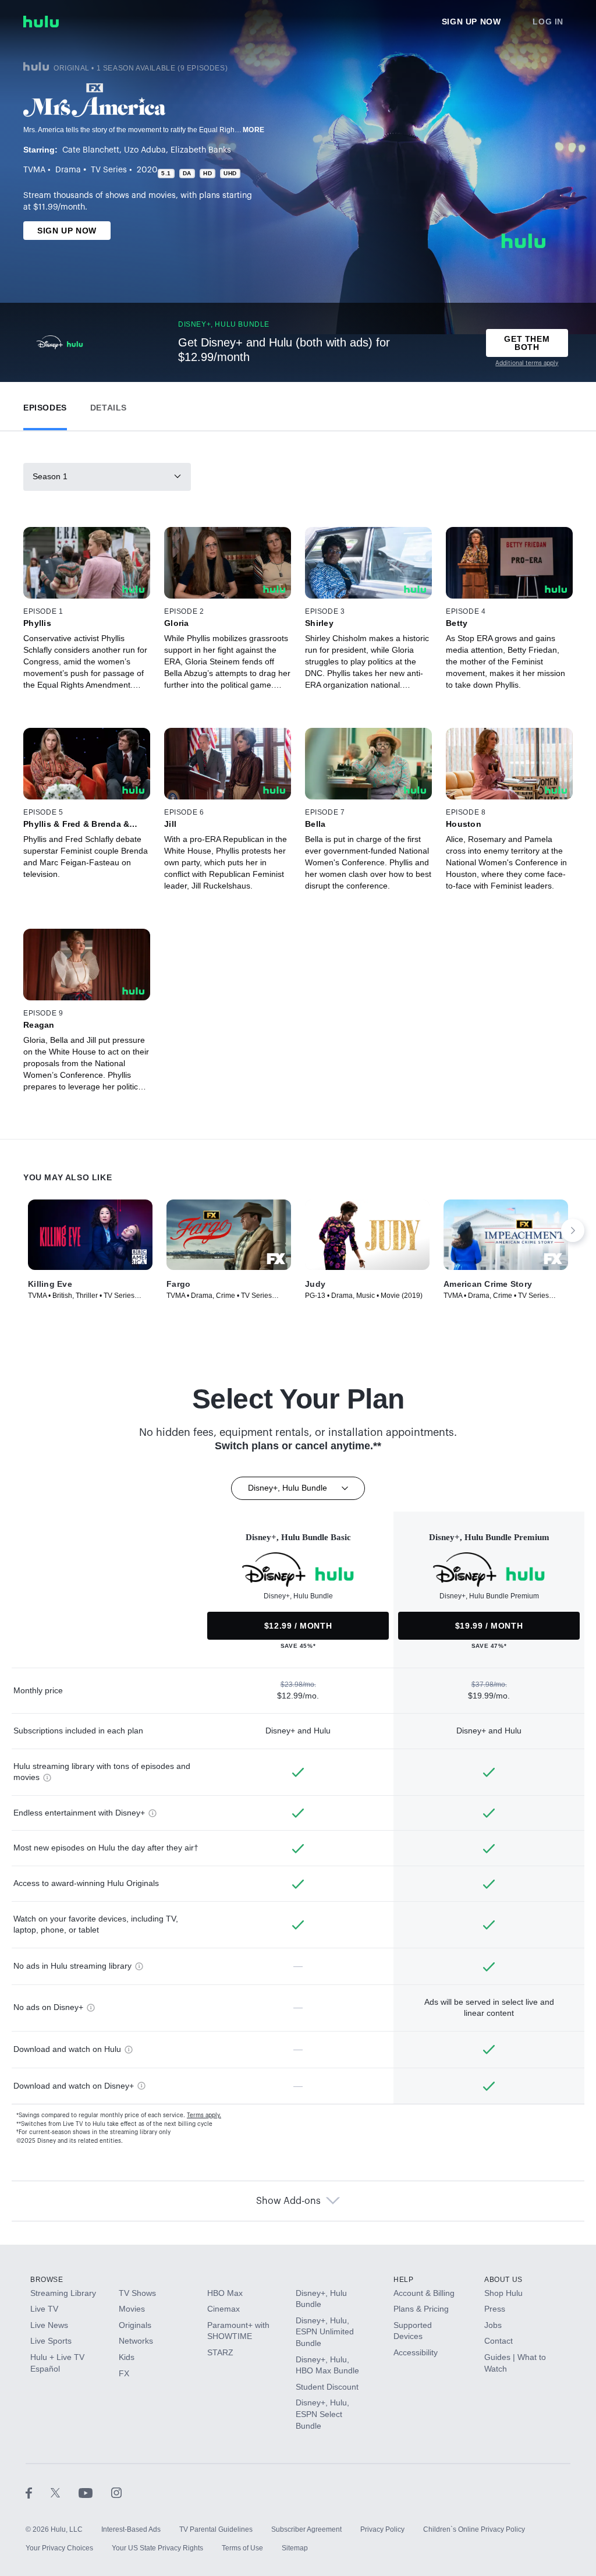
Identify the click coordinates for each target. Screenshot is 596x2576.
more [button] (254, 130)
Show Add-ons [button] (288, 2201)
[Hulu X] (65, 2492)
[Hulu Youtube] (95, 2492)
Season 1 (50, 476)
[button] (45, 405)
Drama (68, 170)
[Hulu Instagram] (116, 2492)
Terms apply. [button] (204, 2115)
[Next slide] (573, 1230)
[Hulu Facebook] (38, 2492)
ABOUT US (503, 2280)
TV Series (109, 170)
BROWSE (47, 2280)
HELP (403, 2280)
